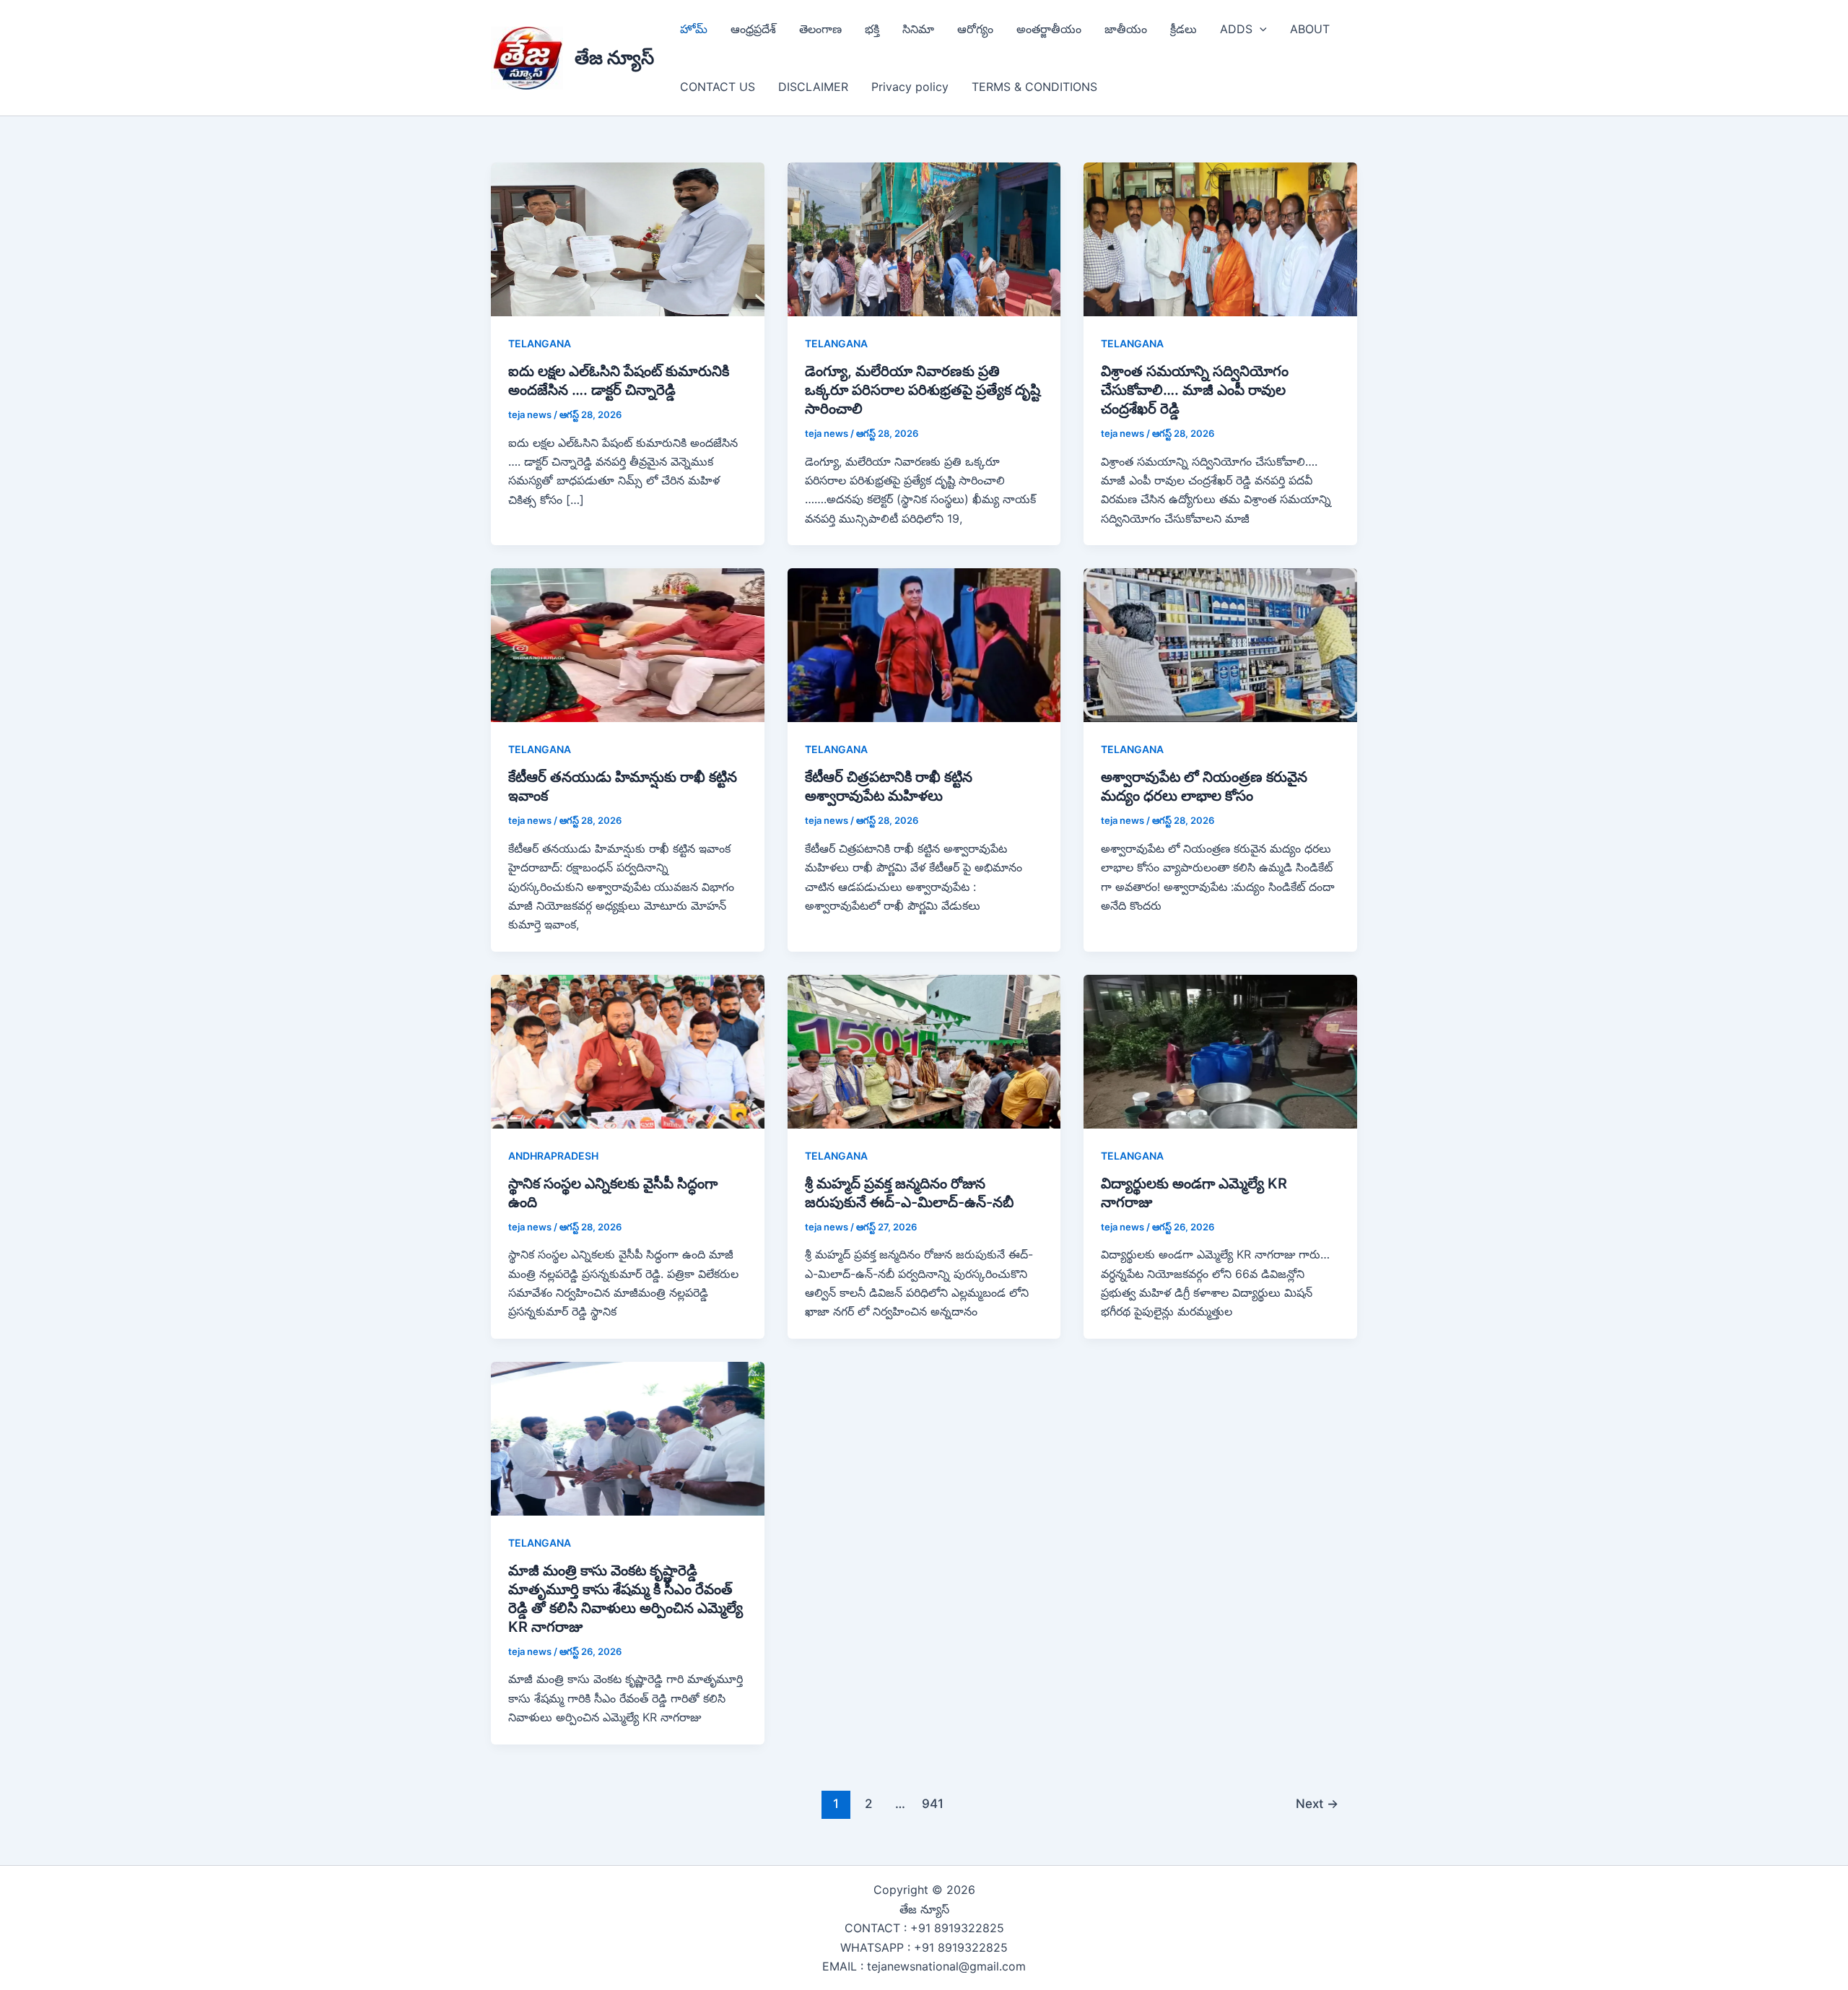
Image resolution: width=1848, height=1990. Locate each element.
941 (933, 1803)
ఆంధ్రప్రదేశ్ (753, 29)
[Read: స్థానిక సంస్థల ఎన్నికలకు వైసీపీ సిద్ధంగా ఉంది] (628, 1051)
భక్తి (872, 29)
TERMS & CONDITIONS (1034, 87)
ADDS (1236, 29)
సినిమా (918, 29)
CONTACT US (718, 87)
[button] (1260, 29)
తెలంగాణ (820, 29)
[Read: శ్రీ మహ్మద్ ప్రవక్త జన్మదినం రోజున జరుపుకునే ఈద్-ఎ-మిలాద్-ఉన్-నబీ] (924, 1051)
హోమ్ (694, 29)
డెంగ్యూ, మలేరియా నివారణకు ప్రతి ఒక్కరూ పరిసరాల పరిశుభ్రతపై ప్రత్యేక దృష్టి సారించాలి (923, 390)
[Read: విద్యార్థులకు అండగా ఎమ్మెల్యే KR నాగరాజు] (1220, 1051)
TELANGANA (540, 343)
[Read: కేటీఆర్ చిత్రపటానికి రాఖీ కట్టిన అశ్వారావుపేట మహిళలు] (924, 644)
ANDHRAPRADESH (553, 1156)
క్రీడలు (1184, 29)
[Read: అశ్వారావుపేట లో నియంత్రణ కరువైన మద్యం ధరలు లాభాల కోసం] (1220, 644)
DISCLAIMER (813, 87)
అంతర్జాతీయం (1049, 29)
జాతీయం (1126, 29)
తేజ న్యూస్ (614, 57)
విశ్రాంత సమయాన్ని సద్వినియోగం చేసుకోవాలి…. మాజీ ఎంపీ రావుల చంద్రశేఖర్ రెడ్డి (1195, 390)
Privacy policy (910, 87)
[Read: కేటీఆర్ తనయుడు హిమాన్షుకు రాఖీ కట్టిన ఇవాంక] (628, 644)
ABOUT (1310, 29)
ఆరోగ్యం (975, 29)
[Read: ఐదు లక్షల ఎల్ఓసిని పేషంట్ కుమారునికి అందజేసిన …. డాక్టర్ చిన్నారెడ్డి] (628, 238)
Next (1317, 1803)
